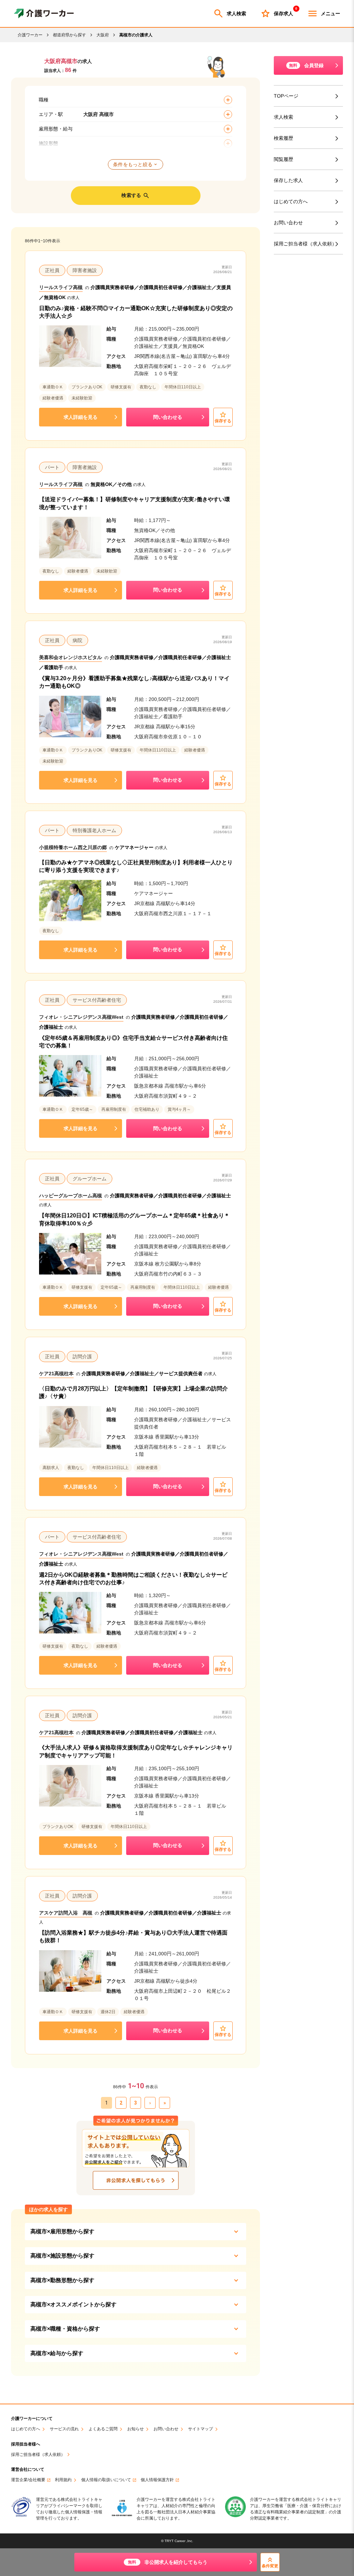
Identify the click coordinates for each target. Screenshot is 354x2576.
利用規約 (63, 2480)
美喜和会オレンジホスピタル (71, 657)
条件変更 (270, 2566)
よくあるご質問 (103, 2429)
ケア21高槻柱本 (56, 1373)
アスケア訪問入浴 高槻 (66, 1913)
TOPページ (286, 96)
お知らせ (136, 2429)
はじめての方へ (291, 201)
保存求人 (283, 12)
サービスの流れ (64, 2429)
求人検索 (236, 13)
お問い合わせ (288, 223)
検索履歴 (283, 138)
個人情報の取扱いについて (106, 2480)
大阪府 (103, 35)
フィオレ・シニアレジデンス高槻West (81, 1017)
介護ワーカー (30, 35)
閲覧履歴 (283, 159)
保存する (223, 421)
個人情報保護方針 (157, 2480)
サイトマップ (201, 2429)
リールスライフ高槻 (61, 287)
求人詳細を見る (81, 417)
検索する (131, 195)
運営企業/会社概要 (28, 2480)
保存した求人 (288, 180)
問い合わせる (168, 417)
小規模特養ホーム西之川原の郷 (73, 847)
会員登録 (306, 65)
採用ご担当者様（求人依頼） (305, 244)
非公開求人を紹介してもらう (168, 2562)
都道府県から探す (69, 35)
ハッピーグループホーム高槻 (71, 1196)
